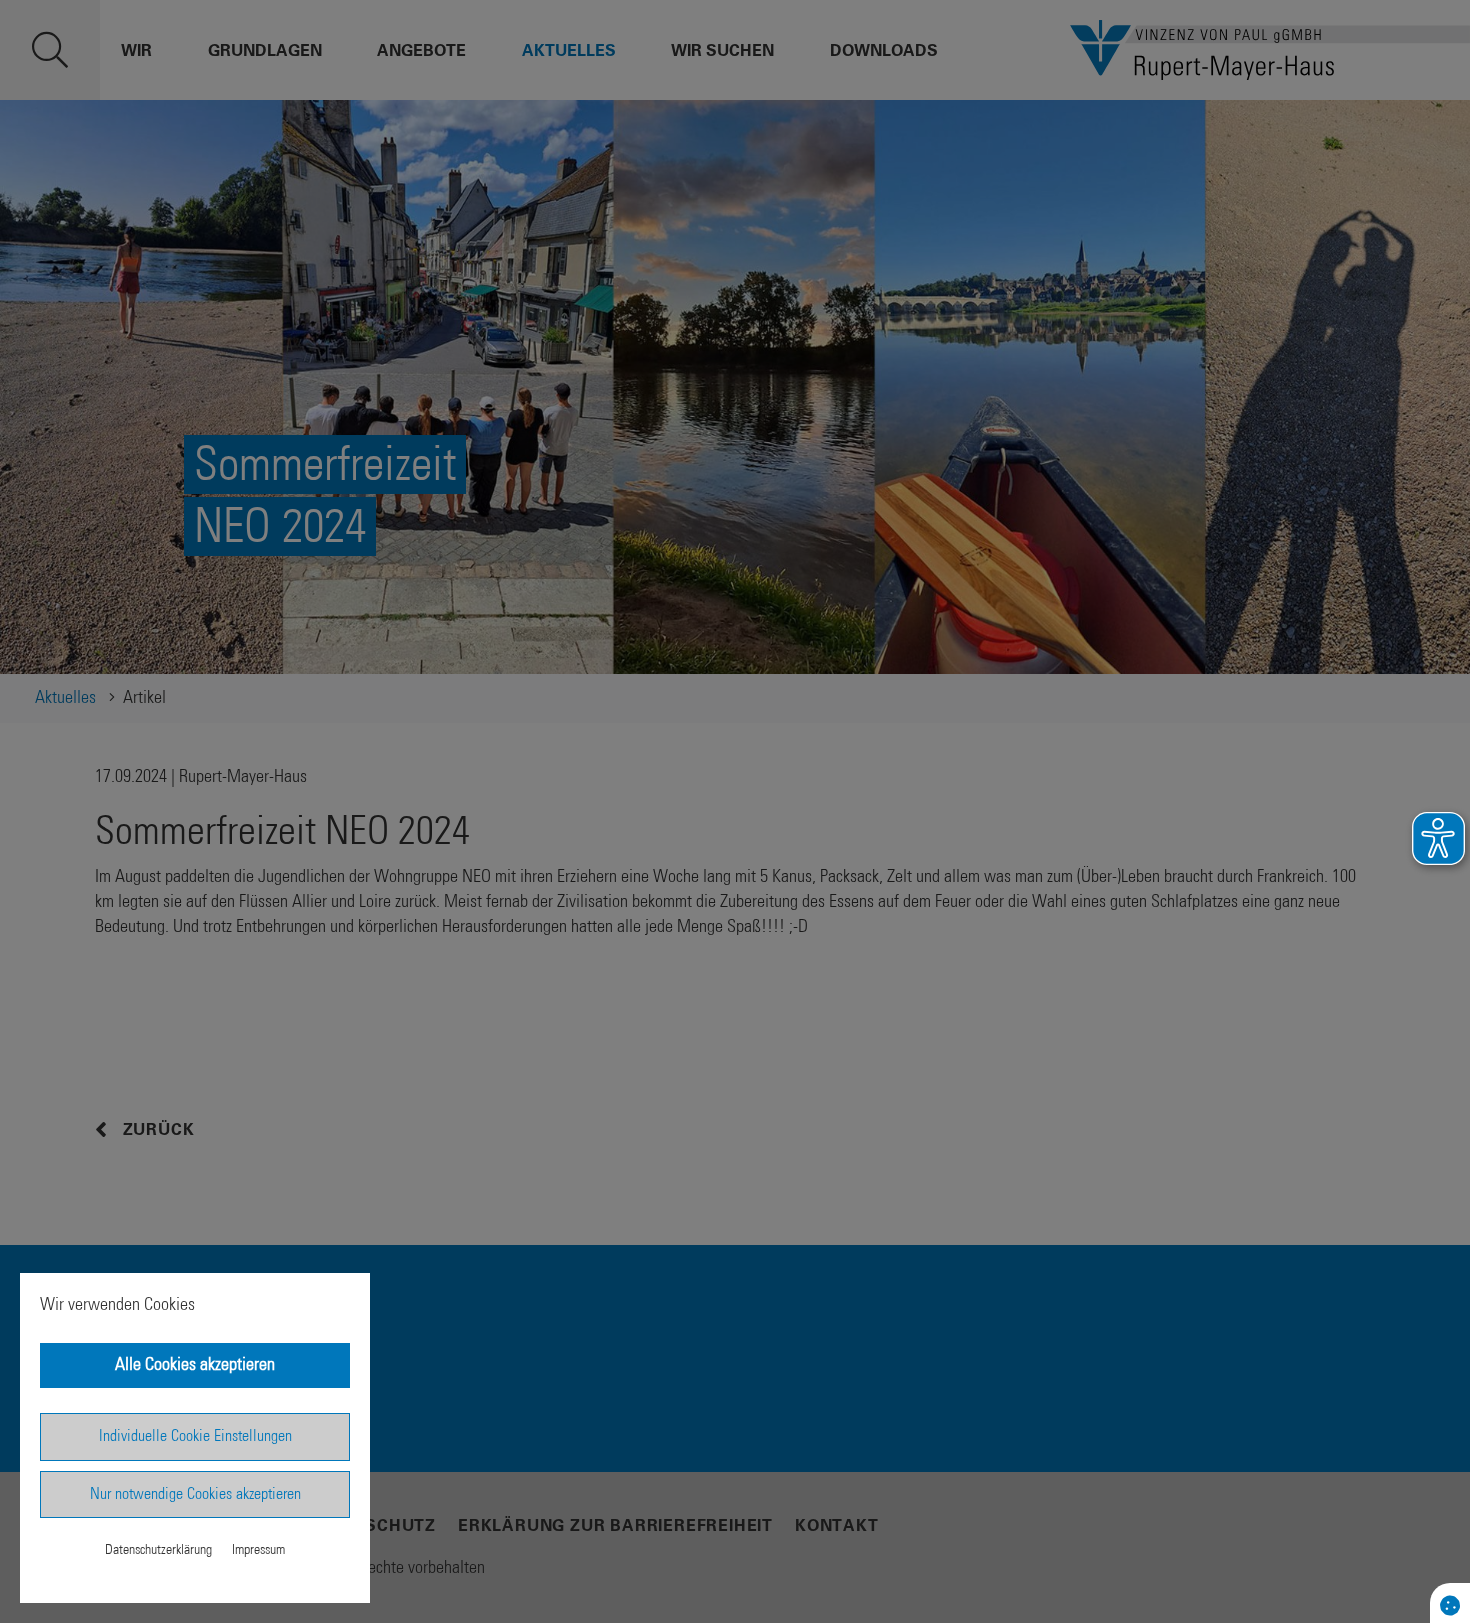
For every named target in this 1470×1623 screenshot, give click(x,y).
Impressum (258, 1550)
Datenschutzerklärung (158, 1550)
